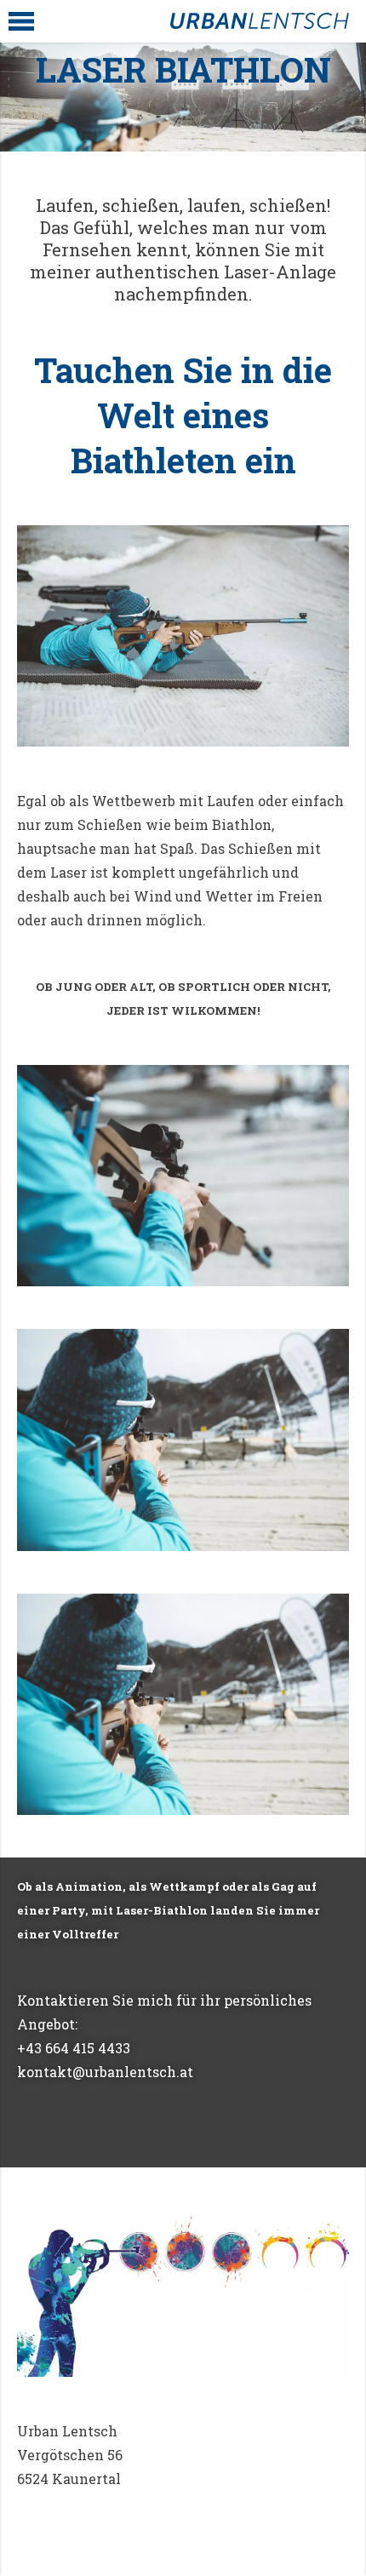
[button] (21, 21)
